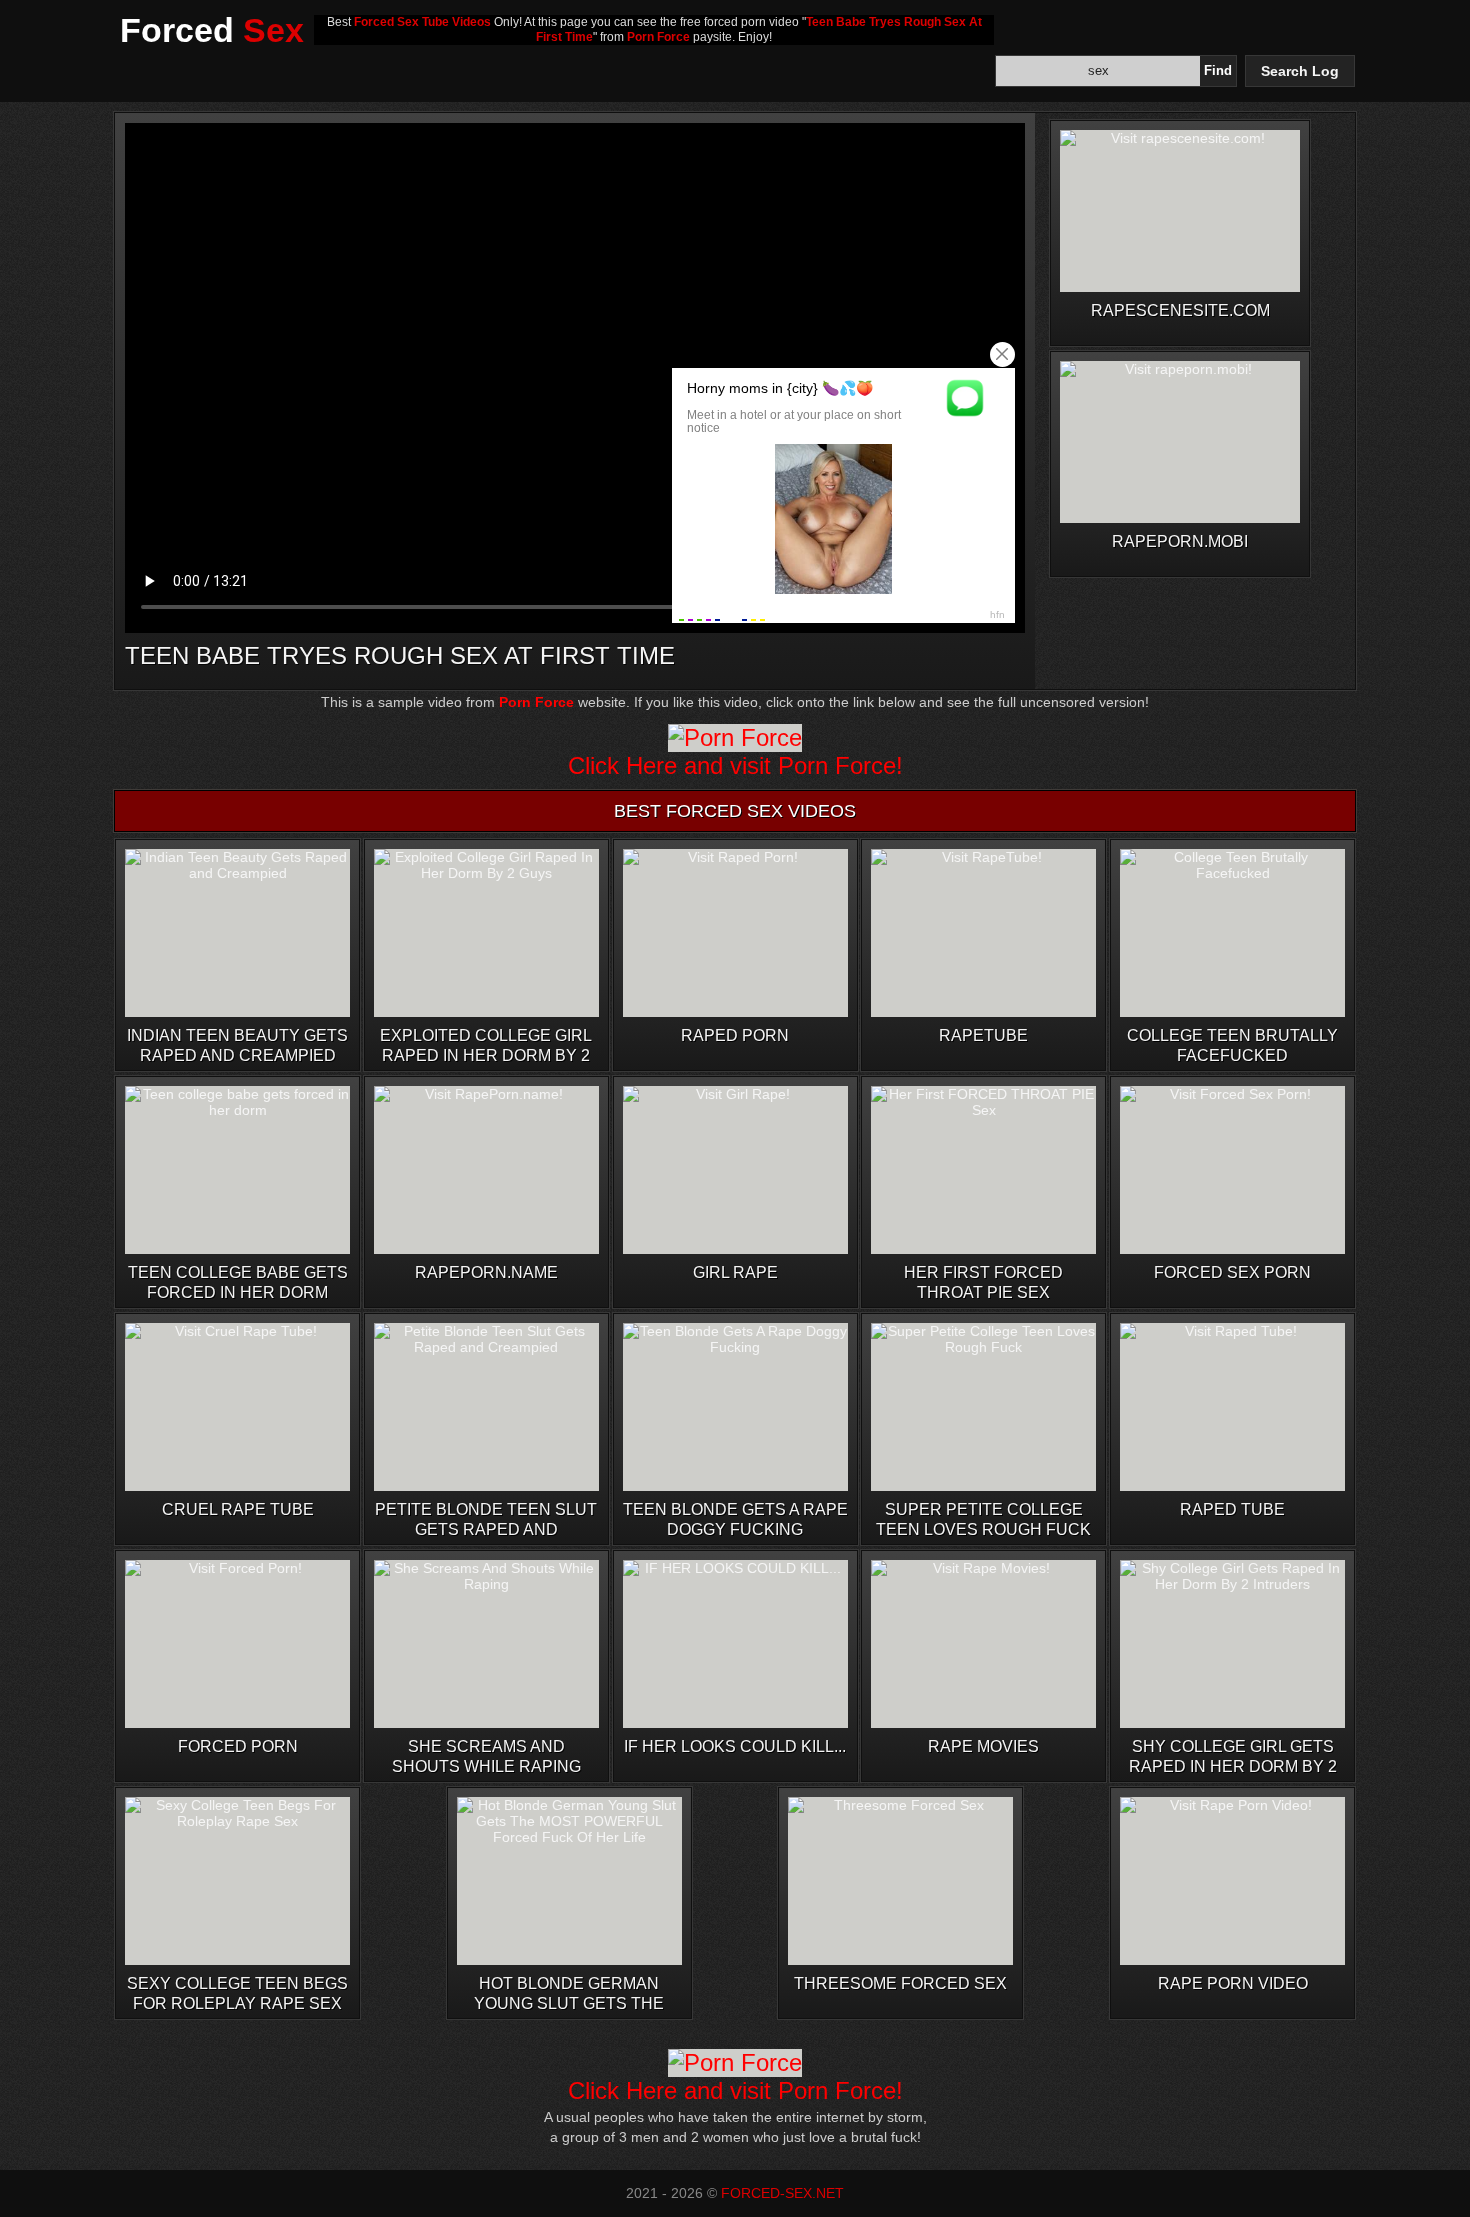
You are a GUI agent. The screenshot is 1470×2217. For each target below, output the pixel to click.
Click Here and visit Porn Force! (735, 765)
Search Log (1300, 71)
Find (1218, 70)
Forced (212, 30)
